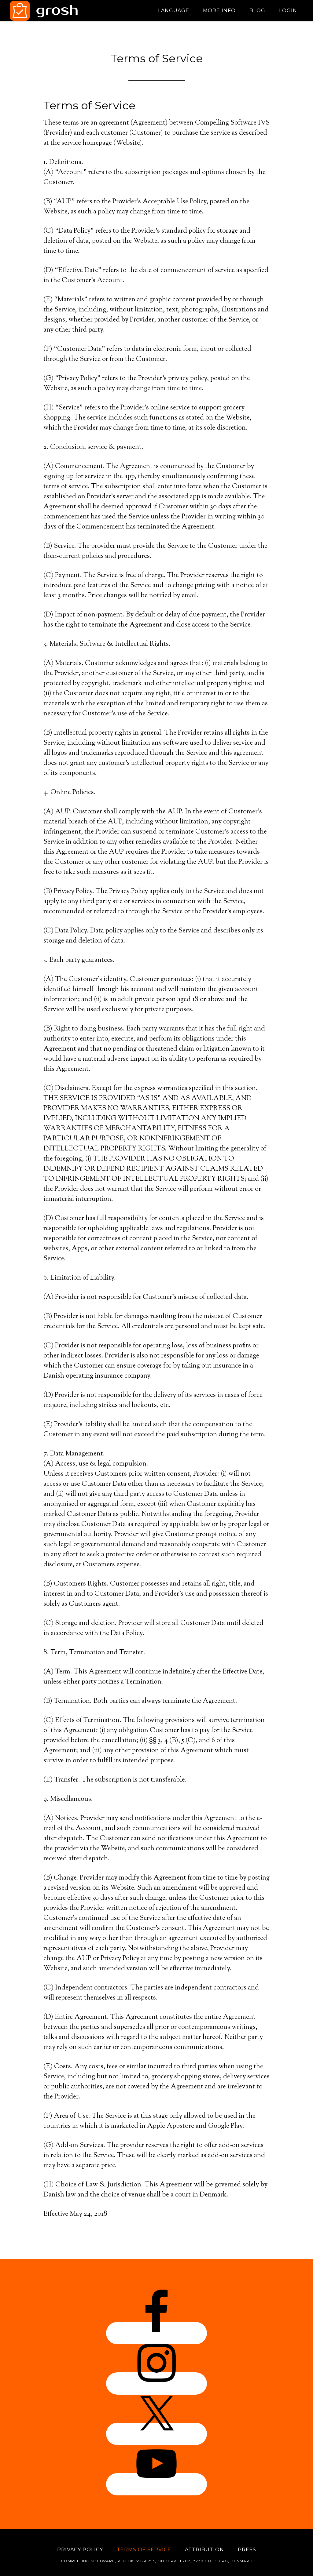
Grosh (65, 11)
